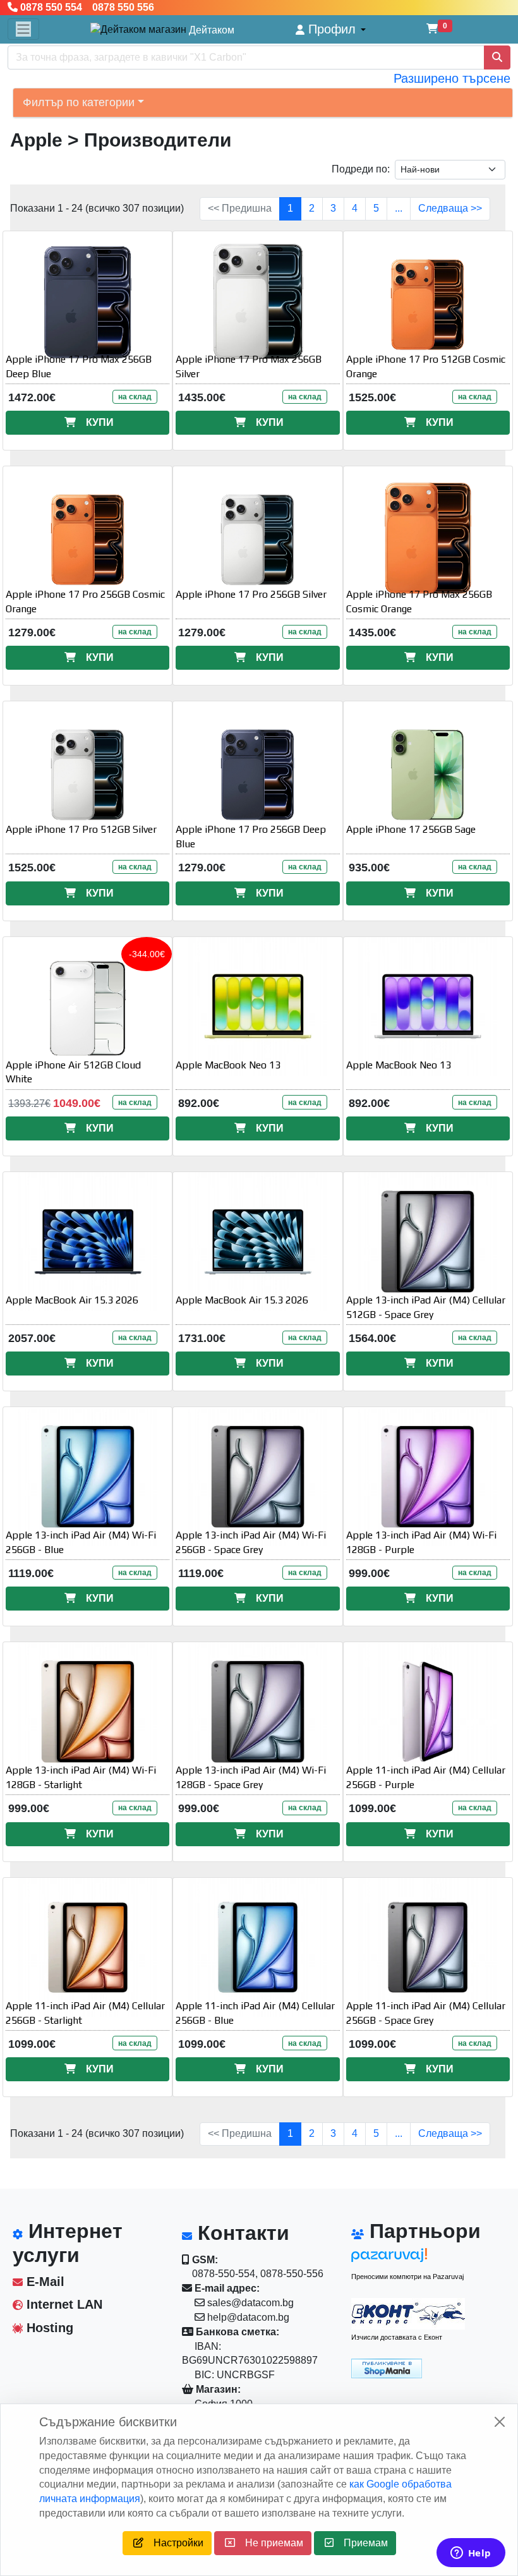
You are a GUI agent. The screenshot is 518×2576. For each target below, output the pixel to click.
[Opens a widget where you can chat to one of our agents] (471, 2554)
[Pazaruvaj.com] (408, 2259)
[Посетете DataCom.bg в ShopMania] (387, 2367)
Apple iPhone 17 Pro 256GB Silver (251, 594)
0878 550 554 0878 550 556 (86, 7)
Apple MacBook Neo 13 (228, 1065)
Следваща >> (450, 208)
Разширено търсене (452, 78)
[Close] (500, 2422)
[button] (331, 29)
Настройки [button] (173, 2543)
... (399, 208)
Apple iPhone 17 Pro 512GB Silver (81, 829)
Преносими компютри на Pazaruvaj (407, 2277)
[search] (497, 57)
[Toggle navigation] (23, 29)
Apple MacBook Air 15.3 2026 (72, 1300)
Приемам (361, 2543)
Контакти (241, 2233)
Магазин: (217, 2389)
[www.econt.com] (408, 2314)
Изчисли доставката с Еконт (397, 2337)
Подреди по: (361, 169)
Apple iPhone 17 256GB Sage (411, 829)
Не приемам (269, 2543)
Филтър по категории (79, 102)
